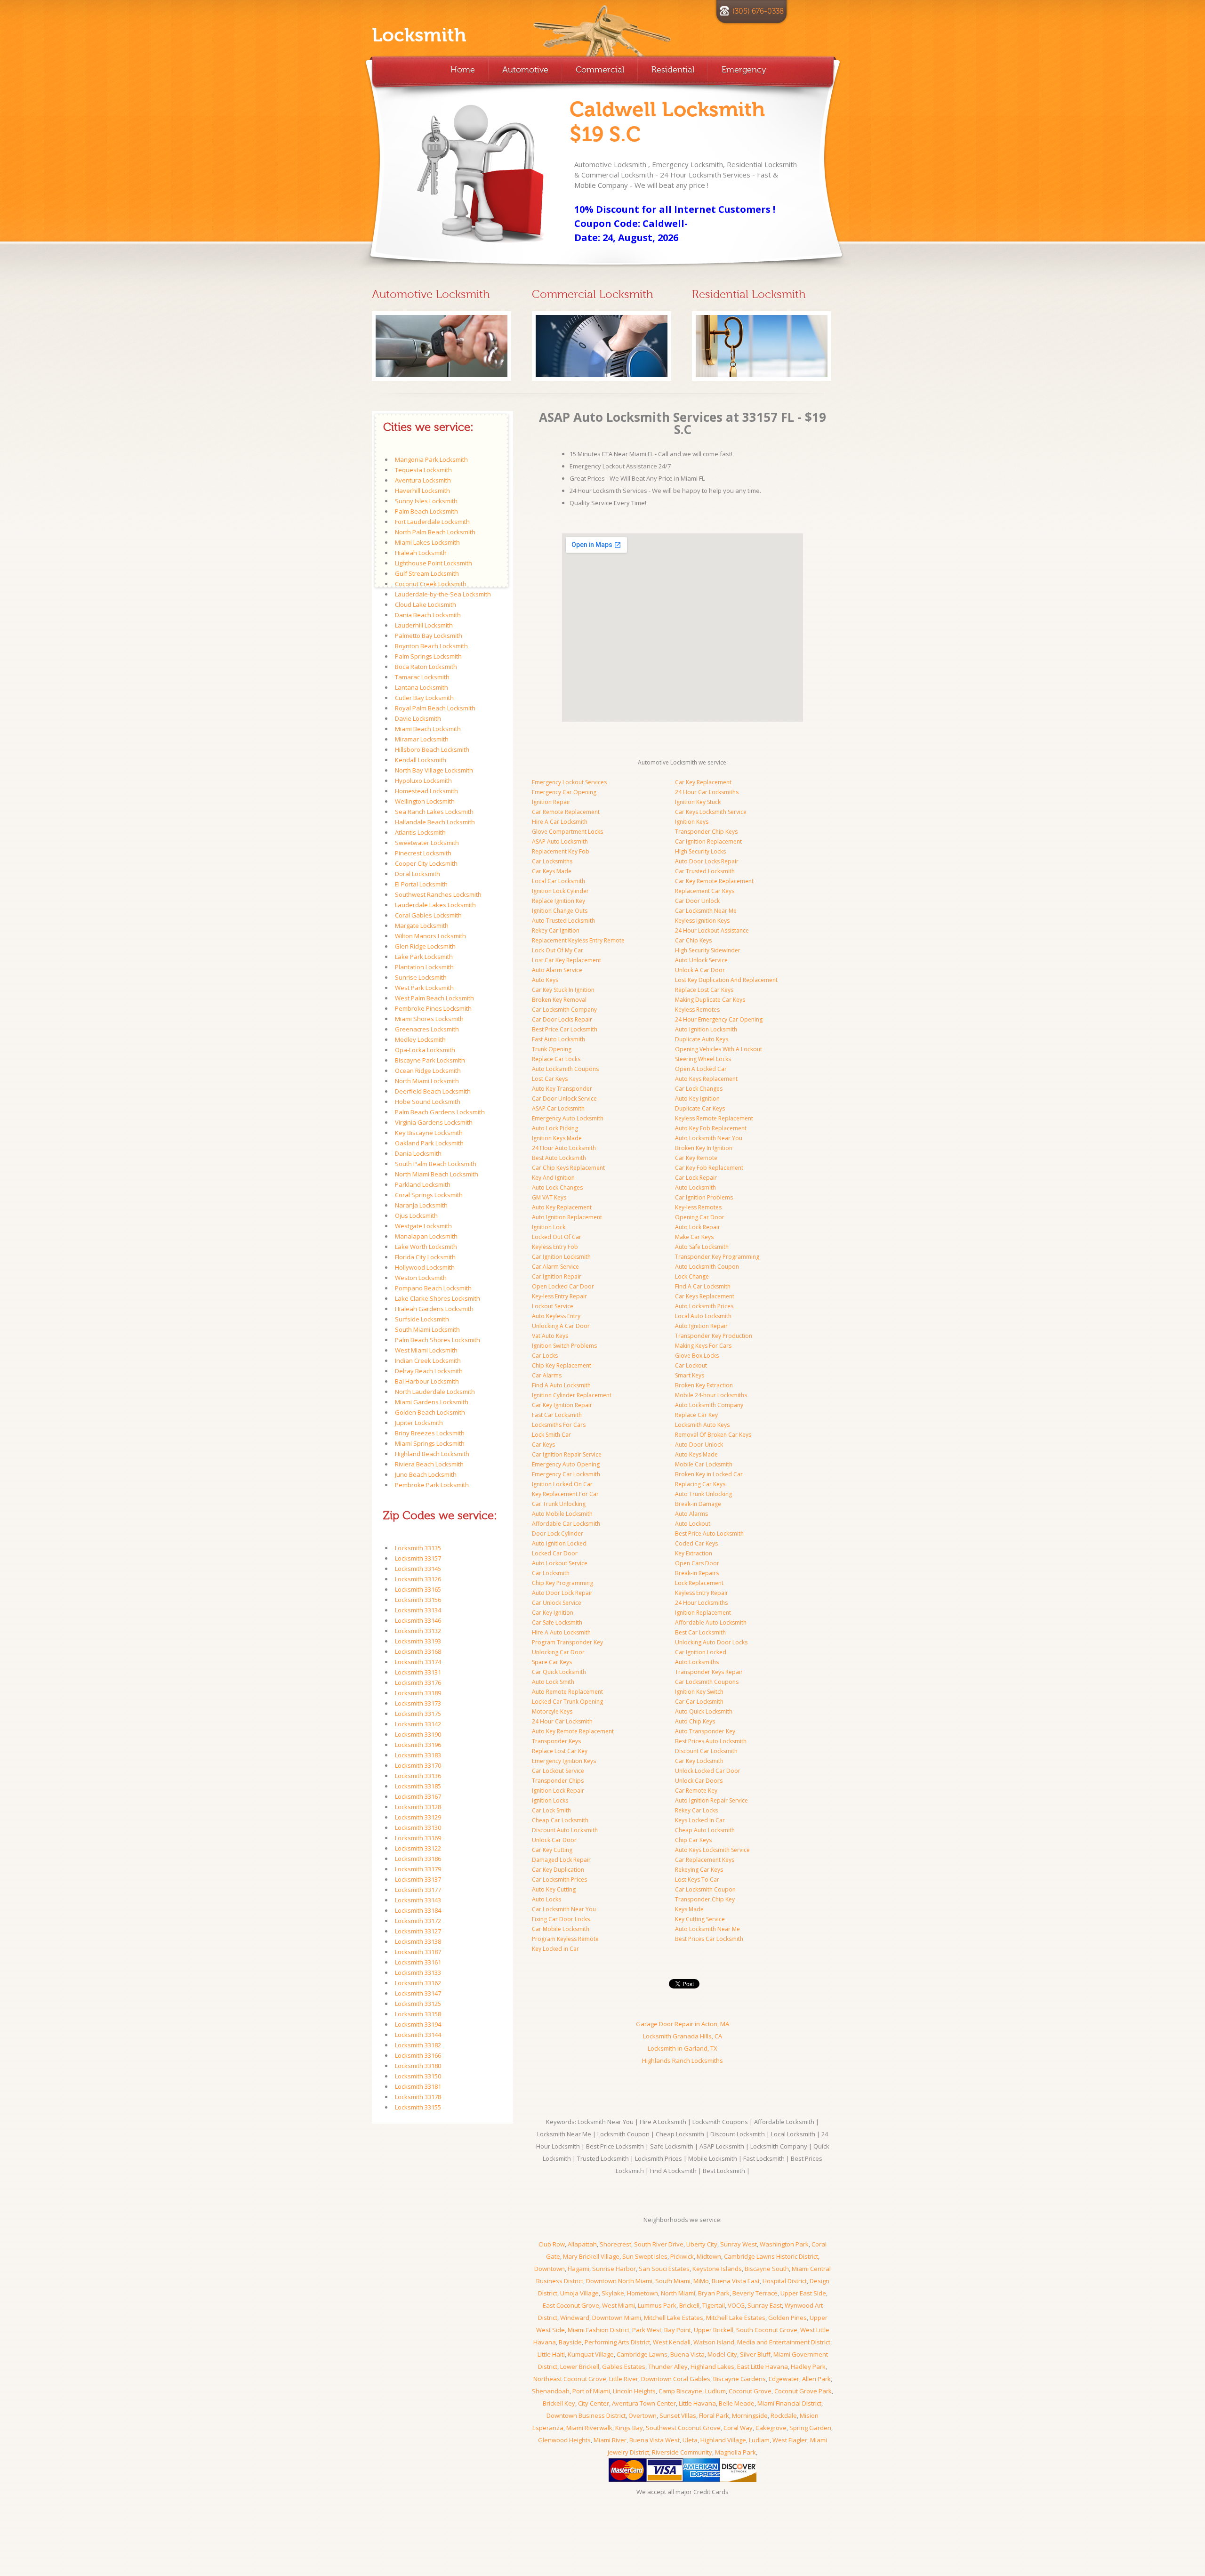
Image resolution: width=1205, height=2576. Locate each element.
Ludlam (759, 2440)
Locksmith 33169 (418, 1838)
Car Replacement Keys (705, 1860)
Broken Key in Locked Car (709, 1474)
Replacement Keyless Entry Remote (578, 940)
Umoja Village (579, 2293)
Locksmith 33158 (418, 2014)
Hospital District (785, 2281)
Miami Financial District (789, 2403)
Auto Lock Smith (553, 1682)
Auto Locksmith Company (709, 1405)
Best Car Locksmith (700, 1632)
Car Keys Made (552, 871)
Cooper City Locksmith (426, 863)
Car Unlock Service (557, 1603)
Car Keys (543, 1445)
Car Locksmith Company (564, 1010)
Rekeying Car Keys (699, 1870)
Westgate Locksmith (423, 1226)
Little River (624, 2379)
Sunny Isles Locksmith (426, 501)
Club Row (552, 2244)
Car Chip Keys (693, 940)
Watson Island (714, 2342)
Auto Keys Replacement (706, 1079)
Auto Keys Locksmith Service (712, 1850)
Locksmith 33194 (418, 2024)
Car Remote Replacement (566, 812)
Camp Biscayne (680, 2391)
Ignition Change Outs (560, 911)
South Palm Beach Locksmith (436, 1164)
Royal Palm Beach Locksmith (435, 708)
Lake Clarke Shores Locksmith (438, 1298)
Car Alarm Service (555, 1267)
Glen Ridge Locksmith (425, 946)
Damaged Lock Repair (561, 1860)
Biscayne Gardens (739, 2379)
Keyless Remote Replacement (714, 1118)
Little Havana (697, 2403)
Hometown (643, 2293)
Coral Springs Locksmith (429, 1195)
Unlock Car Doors (699, 1781)
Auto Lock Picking (555, 1128)
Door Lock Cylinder (558, 1534)
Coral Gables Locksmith (428, 915)
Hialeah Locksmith (421, 553)
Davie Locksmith (418, 718)
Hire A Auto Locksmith (561, 1632)
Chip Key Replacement (562, 1365)
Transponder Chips (558, 1781)
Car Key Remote (696, 1158)
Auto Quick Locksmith (704, 1711)
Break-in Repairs (697, 1573)
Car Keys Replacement (705, 1296)
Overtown (643, 2415)
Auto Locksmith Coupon (707, 1267)
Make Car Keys (694, 1237)
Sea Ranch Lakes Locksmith (434, 812)
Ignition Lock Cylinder (560, 891)
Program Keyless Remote (565, 1939)
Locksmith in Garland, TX (683, 2048)
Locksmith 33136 (418, 1776)
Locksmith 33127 (418, 1931)
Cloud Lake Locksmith (426, 604)
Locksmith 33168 (418, 1651)
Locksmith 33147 (418, 1993)
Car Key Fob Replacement (709, 1168)
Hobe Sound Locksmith (428, 1102)
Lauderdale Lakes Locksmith (435, 905)
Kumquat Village (591, 2354)
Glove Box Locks (697, 1356)
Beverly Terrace (755, 2293)
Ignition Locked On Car (562, 1484)
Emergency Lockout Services (569, 782)
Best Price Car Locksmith (565, 1029)
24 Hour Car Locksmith (562, 1721)
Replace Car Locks (556, 1059)
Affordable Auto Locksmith (711, 1622)
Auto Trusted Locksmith (563, 921)
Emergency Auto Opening (566, 1464)
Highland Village (723, 2440)
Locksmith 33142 (418, 1724)
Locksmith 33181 (418, 2086)
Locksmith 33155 (418, 2107)
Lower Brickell (580, 2367)
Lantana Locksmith (422, 687)
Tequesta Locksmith (423, 470)
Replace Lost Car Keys (704, 990)
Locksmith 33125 (418, 2004)
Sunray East (765, 2305)
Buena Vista (687, 2354)
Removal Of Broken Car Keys (713, 1435)
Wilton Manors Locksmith (430, 936)
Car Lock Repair (696, 1178)
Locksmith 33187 (418, 1952)
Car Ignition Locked (701, 1652)
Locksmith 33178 (418, 2097)
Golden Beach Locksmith (430, 1412)
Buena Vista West (655, 2440)
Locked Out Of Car (557, 1237)
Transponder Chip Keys (706, 832)
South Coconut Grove (767, 2330)
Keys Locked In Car (700, 1820)
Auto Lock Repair (698, 1227)
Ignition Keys (692, 822)
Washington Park (784, 2244)
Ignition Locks (550, 1800)
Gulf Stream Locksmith (427, 573)
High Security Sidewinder (708, 950)
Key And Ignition (553, 1178)
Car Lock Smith (551, 1810)
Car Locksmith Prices (559, 1880)
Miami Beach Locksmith (428, 729)
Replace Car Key (696, 1415)
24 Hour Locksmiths (701, 1603)
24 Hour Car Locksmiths (707, 792)
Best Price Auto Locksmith (709, 1534)
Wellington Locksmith (425, 801)
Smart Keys (690, 1375)
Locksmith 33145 (418, 1569)
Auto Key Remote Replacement (573, 1731)
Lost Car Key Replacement (566, 960)
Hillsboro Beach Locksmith (432, 749)
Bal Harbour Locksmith (427, 1381)
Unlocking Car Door (558, 1652)
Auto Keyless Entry (556, 1316)
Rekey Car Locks (696, 1810)
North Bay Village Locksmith (434, 770)
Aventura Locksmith (423, 480)
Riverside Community (682, 2452)
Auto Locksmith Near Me (707, 1929)
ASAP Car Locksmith (558, 1108)
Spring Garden (810, 2428)
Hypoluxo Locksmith (423, 781)
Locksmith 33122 (418, 1848)
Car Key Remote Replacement (714, 881)
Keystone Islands (717, 2269)
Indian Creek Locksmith (428, 1360)
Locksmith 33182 (418, 2045)
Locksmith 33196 (418, 1745)
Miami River (610, 2440)
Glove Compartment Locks (567, 832)
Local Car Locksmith (558, 881)
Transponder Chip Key (705, 1899)
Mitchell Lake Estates (674, 2318)
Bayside (570, 2342)
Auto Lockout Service (560, 1563)
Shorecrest (615, 2244)
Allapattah (582, 2244)
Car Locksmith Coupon (705, 1889)
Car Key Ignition (553, 1613)
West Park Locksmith (424, 988)
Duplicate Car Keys (700, 1108)
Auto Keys (545, 980)
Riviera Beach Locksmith (429, 1464)
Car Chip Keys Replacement (568, 1168)
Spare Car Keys (552, 1662)
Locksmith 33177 (418, 1890)
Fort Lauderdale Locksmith (432, 522)
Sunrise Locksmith (421, 977)
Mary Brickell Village (591, 2256)
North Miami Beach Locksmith (437, 1174)
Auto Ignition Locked (559, 1543)
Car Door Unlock (697, 901)
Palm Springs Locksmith (428, 656)
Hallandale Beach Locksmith (435, 822)
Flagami (578, 2269)
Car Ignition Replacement (708, 841)
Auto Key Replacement (562, 1207)
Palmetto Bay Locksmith (429, 636)
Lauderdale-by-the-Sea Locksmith (443, 594)
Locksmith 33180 (418, 2066)
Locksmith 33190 (418, 1734)
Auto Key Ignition (697, 1099)
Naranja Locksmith (421, 1205)
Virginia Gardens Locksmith (434, 1122)
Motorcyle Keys (552, 1711)
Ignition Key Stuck (698, 802)
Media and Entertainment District (784, 2342)
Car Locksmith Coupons (707, 1682)
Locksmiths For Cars (559, 1425)
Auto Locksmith (695, 1187)
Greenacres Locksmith (427, 1029)
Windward (575, 2318)
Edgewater (784, 2379)
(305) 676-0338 (758, 11)
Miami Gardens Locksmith (432, 1402)
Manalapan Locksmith (426, 1236)
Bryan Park (714, 2293)
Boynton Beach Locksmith (431, 646)
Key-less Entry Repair (559, 1296)
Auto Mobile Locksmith (562, 1514)
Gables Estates (624, 2367)
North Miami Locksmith (427, 1081)
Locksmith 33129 (418, 1817)
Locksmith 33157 (418, 1558)
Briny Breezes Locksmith (430, 1433)
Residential (673, 70)
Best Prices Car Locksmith (709, 1939)
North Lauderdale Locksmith (435, 1392)
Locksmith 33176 (418, 1682)
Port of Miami (591, 2391)
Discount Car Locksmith (706, 1751)
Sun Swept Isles (645, 2256)
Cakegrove (771, 2428)
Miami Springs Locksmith (430, 1443)
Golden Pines (787, 2318)
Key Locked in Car (555, 1949)
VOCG (736, 2305)
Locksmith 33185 (418, 1786)
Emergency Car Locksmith (566, 1474)
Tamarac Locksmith (422, 677)
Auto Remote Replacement (567, 1692)
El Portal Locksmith (421, 884)
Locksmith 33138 (418, 1941)
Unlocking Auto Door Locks (711, 1642)
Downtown (550, 2269)
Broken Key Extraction (704, 1385)
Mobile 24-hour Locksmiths (711, 1395)
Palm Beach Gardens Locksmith (440, 1112)
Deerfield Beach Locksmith (433, 1091)
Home (463, 70)
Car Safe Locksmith (557, 1622)
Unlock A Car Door (700, 970)
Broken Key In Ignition (704, 1148)
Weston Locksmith (421, 1278)
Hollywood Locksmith (425, 1267)
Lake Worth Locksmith (426, 1247)
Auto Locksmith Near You (709, 1138)
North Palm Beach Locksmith (435, 532)
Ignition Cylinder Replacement (572, 1395)
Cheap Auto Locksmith (705, 1830)
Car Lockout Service (558, 1771)
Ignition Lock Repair (558, 1791)
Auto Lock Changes (557, 1187)
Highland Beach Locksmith (432, 1454)
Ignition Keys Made (557, 1138)
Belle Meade (737, 2403)
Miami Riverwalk (589, 2428)
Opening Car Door (700, 1217)
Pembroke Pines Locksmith (433, 1008)
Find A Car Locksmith (703, 1286)
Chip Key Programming (562, 1583)
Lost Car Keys (550, 1079)
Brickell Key (559, 2403)
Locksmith (419, 35)
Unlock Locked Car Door (708, 1771)
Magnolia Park (735, 2452)
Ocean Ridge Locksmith (428, 1071)
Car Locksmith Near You (564, 1909)
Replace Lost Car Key (560, 1751)
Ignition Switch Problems (564, 1346)
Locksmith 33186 (418, 1859)
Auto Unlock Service (701, 960)
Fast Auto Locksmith (558, 1039)
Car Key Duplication (558, 1870)
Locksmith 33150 (418, 2076)
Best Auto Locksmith (559, 1158)
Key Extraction (694, 1553)
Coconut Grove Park (803, 2391)
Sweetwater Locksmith (427, 843)
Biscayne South (767, 2269)
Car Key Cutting (552, 1850)
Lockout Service (553, 1306)
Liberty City (702, 2244)
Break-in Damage (698, 1504)
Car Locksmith (551, 1573)
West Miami (619, 2305)
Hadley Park (808, 2367)
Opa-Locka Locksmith (425, 1050)
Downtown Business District (586, 2415)
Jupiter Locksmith (419, 1423)
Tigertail (714, 2305)
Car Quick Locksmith (559, 1672)
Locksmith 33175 (418, 1714)
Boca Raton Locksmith (426, 667)
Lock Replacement (699, 1583)
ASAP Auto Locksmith (560, 841)
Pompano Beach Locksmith (433, 1288)
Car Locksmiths (552, 861)
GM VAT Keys (549, 1197)
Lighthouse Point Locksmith (434, 563)
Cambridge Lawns (642, 2354)
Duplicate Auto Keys (702, 1039)
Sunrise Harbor (614, 2269)
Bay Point (678, 2330)
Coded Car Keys (696, 1543)
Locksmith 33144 (418, 2035)
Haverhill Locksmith (422, 491)
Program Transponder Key (567, 1642)
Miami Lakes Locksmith (427, 542)
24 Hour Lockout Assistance (712, 930)
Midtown (709, 2256)
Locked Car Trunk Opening (567, 1702)
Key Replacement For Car (565, 1494)
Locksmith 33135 (418, 1548)
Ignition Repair (551, 802)
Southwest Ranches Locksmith (438, 894)
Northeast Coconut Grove (570, 2379)
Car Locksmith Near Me (706, 911)
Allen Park (816, 2379)
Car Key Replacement (703, 782)
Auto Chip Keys (695, 1721)
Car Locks (545, 1356)
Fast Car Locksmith (557, 1415)
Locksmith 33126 (418, 1579)
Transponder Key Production (714, 1336)
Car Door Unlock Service (564, 1099)
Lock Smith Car (551, 1435)
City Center (594, 2403)
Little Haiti (551, 2354)
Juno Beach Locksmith (426, 1474)
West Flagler (790, 2440)
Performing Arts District (617, 2342)
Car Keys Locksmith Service (711, 812)
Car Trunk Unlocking (559, 1504)
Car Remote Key (696, 1791)
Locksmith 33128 (418, 1807)
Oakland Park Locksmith (429, 1143)
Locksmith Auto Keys (702, 1425)
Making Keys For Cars (703, 1346)
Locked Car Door (555, 1553)
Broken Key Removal (559, 1000)
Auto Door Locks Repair (707, 861)
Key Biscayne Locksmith (429, 1133)
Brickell (689, 2305)
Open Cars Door (697, 1563)
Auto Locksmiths (697, 1662)
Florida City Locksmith (425, 1257)
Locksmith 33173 (418, 1703)
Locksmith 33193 (418, 1641)
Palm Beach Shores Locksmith (438, 1340)
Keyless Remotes (697, 1010)
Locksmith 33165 (418, 1589)
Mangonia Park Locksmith (431, 459)
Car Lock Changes (699, 1089)
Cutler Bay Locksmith (424, 698)
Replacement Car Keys (705, 891)
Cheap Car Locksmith (560, 1820)
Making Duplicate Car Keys (710, 1000)
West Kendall (672, 2342)
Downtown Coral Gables (676, 2379)
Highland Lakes (712, 2367)
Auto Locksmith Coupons (565, 1069)
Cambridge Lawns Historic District (771, 2256)
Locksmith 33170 (418, 1765)
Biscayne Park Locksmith (430, 1060)
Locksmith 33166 (418, 2055)
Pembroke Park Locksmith (432, 1485)
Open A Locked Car (701, 1069)
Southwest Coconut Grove (683, 2428)
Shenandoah (551, 2391)
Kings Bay (629, 2428)
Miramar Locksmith (422, 739)
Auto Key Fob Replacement (711, 1128)
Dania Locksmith (418, 1153)
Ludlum (715, 2391)
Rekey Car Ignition (556, 930)
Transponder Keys (556, 1741)
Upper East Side (803, 2293)
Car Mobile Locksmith (561, 1929)
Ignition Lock (549, 1227)
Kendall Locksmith (421, 760)
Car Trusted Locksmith (705, 871)
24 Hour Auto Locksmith (564, 1148)
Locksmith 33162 (418, 1983)
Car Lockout (691, 1365)
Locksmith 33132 (418, 1631)
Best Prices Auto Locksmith (711, 1741)
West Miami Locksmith (426, 1350)
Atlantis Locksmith (420, 832)
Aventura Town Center (644, 2403)
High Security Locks (700, 851)
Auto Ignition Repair (701, 1326)
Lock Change (692, 1276)
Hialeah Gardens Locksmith (434, 1309)
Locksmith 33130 (418, 1827)
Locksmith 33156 (418, 1600)
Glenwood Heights (564, 2440)
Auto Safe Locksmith (702, 1247)
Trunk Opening (552, 1049)
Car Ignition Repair (557, 1276)
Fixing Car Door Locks (561, 1919)
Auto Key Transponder (562, 1089)
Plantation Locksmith (424, 967)
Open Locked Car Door (563, 1286)
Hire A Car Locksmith (560, 822)
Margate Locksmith (422, 926)
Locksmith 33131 (418, 1672)
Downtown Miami (617, 2318)
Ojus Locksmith (416, 1216)
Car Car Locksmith (699, 1702)
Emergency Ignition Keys (564, 1761)
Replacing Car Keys (700, 1484)
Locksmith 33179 (418, 1869)
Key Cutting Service (700, 1919)
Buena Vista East (736, 2281)
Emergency (744, 70)
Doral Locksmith (418, 874)
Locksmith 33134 (418, 1610)
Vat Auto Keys (550, 1336)
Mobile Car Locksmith (704, 1464)
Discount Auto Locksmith (565, 1830)
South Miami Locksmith (427, 1329)
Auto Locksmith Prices (704, 1306)
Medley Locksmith (420, 1039)
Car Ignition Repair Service (567, 1454)
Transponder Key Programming (717, 1257)
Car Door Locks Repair (562, 1019)
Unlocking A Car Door (561, 1326)
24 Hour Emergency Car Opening (719, 1019)
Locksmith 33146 (418, 1620)
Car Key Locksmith (699, 1761)
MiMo (701, 2281)
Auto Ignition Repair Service (711, 1800)
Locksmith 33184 (418, 1910)
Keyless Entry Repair (702, 1593)
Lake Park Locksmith (424, 957)
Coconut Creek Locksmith (431, 584)
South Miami (673, 2281)
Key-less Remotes (698, 1207)
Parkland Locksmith (423, 1184)
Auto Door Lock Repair (562, 1593)
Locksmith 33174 (418, 1662)
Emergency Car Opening (564, 792)
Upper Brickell (714, 2330)
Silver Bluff (755, 2354)
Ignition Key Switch (699, 1692)
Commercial (600, 70)
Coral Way (738, 2428)
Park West (647, 2330)
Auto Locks (546, 1899)
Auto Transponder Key (705, 1731)
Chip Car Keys (693, 1840)
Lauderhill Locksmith (424, 625)
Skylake (613, 2293)
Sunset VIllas (678, 2415)
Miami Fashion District (598, 2330)
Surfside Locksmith (422, 1319)
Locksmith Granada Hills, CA (683, 2036)
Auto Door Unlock (699, 1445)
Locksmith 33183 (418, 1755)
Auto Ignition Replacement (567, 1217)
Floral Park (714, 2415)
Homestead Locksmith (426, 791)
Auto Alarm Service (557, 970)
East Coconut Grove (571, 2305)
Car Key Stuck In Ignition (563, 990)
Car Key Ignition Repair (562, 1405)
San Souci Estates (664, 2269)
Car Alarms (547, 1375)
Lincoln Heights (634, 2391)
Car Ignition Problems (704, 1197)
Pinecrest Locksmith (423, 853)
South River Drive (659, 2244)
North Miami (678, 2293)
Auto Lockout (693, 1524)
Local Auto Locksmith (703, 1316)
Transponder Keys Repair (709, 1672)
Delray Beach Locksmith (429, 1371)
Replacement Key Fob (561, 851)
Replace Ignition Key (558, 901)
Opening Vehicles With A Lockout (719, 1049)
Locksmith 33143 (418, 1900)
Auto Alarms (691, 1514)
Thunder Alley (668, 2367)
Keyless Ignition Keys (702, 921)
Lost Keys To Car (697, 1880)
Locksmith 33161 (418, 1962)
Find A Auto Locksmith (561, 1385)
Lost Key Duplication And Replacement (726, 980)
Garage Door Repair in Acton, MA (683, 2024)
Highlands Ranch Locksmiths (683, 2061)
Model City (722, 2354)
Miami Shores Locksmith (429, 1019)
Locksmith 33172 (418, 1921)
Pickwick (682, 2256)
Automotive (525, 70)
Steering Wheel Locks (703, 1059)
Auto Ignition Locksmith (706, 1029)
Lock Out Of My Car (558, 950)
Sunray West (739, 2244)
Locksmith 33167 (418, 1796)
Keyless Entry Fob (555, 1247)
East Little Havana (763, 2367)
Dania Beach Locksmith (428, 615)
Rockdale (784, 2415)
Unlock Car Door (554, 1840)
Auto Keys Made (696, 1454)
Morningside (750, 2415)
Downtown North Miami (619, 2281)
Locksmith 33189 (418, 1693)
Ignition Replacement (703, 1613)
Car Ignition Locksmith (561, 1257)
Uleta (690, 2440)
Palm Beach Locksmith (426, 511)
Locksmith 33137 (418, 1879)
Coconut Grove (750, 2391)
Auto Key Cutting (554, 1889)
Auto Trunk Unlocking (703, 1494)
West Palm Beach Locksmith (434, 998)
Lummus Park (657, 2305)
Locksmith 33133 (418, 1972)
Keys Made (689, 1909)
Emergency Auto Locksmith (568, 1118)
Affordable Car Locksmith (566, 1524)
